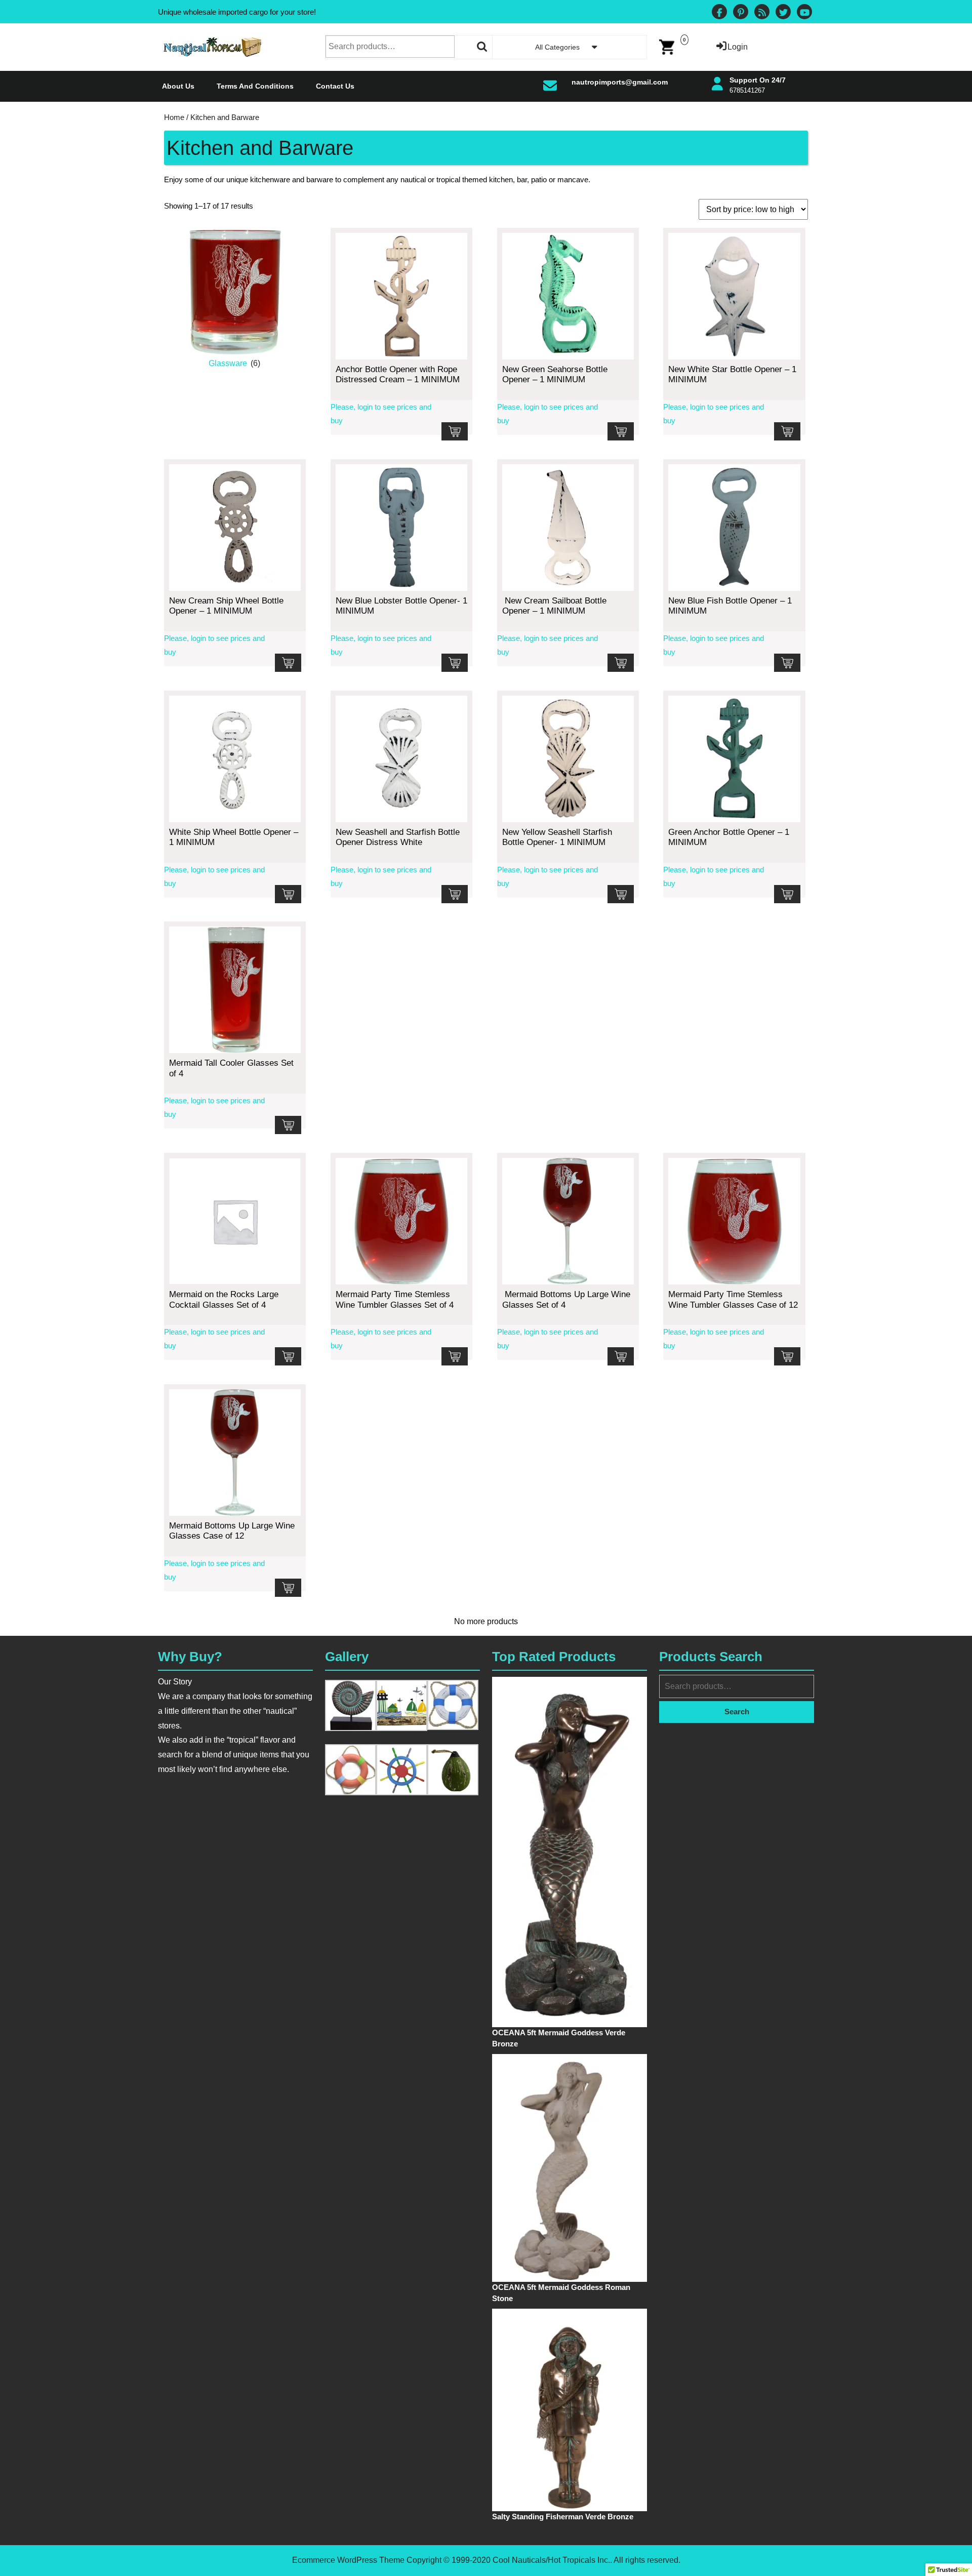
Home (174, 117)
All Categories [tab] (557, 47)
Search (482, 47)
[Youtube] (804, 13)
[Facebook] (719, 13)
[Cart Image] (667, 46)
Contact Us (335, 86)
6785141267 (747, 90)
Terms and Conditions (255, 86)
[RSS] (762, 13)
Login (738, 47)
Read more (455, 431)
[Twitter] (783, 13)
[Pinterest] (741, 13)
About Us (178, 86)
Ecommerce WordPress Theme (348, 2560)
